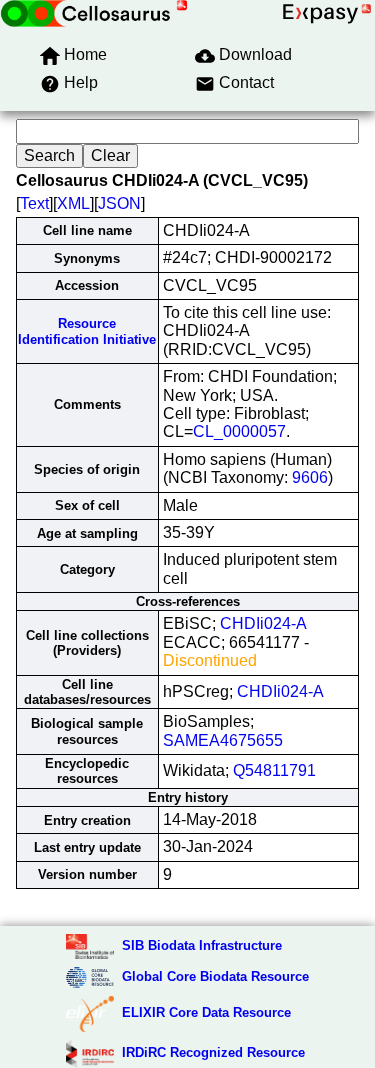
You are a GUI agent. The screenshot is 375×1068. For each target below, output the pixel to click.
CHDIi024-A (263, 623)
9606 (310, 477)
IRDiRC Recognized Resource (213, 1052)
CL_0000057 (239, 431)
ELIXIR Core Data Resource (206, 1012)
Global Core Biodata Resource (215, 976)
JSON (119, 203)
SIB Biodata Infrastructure (202, 945)
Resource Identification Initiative (87, 331)
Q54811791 (274, 770)
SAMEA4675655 (223, 740)
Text (34, 203)
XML (73, 203)
